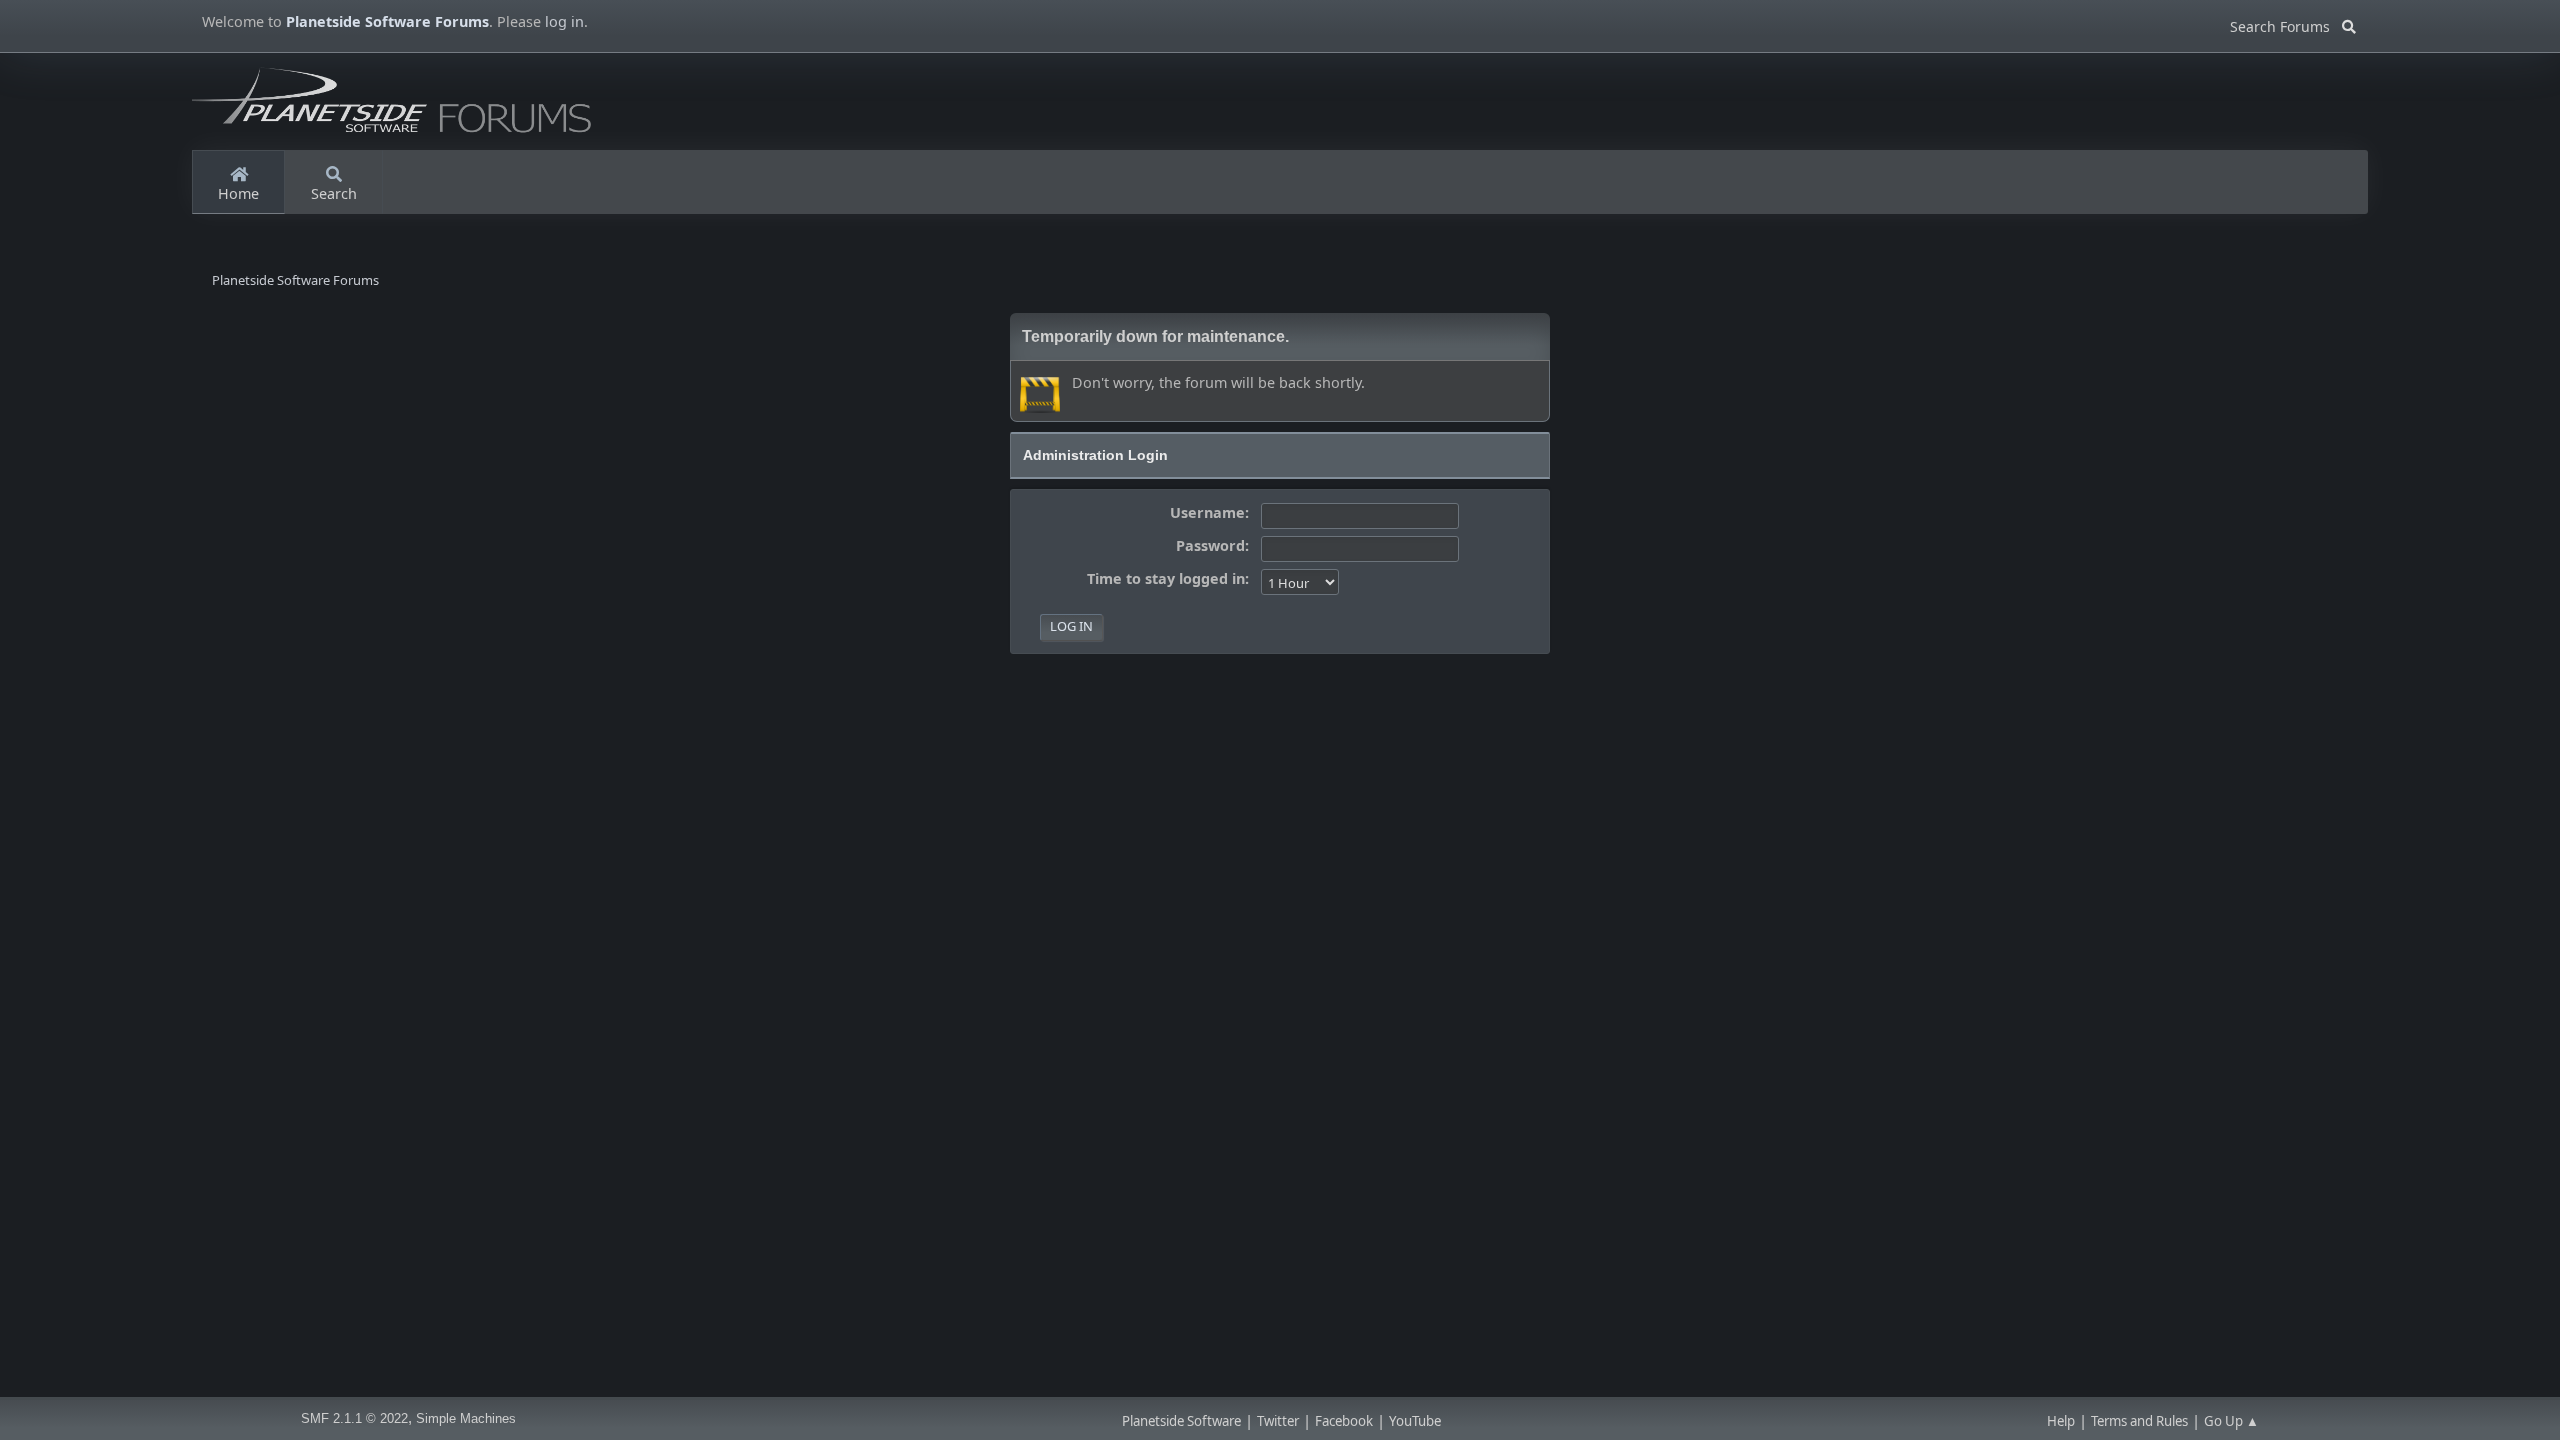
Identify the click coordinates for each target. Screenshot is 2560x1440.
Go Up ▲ (2231, 1421)
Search (334, 193)
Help (2061, 1421)
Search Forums (2286, 23)
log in (564, 21)
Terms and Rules (2139, 1421)
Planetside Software (1181, 1421)
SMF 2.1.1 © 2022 (354, 1418)
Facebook (1344, 1421)
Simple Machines (466, 1418)
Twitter (1278, 1421)
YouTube (1415, 1421)
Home (238, 193)
